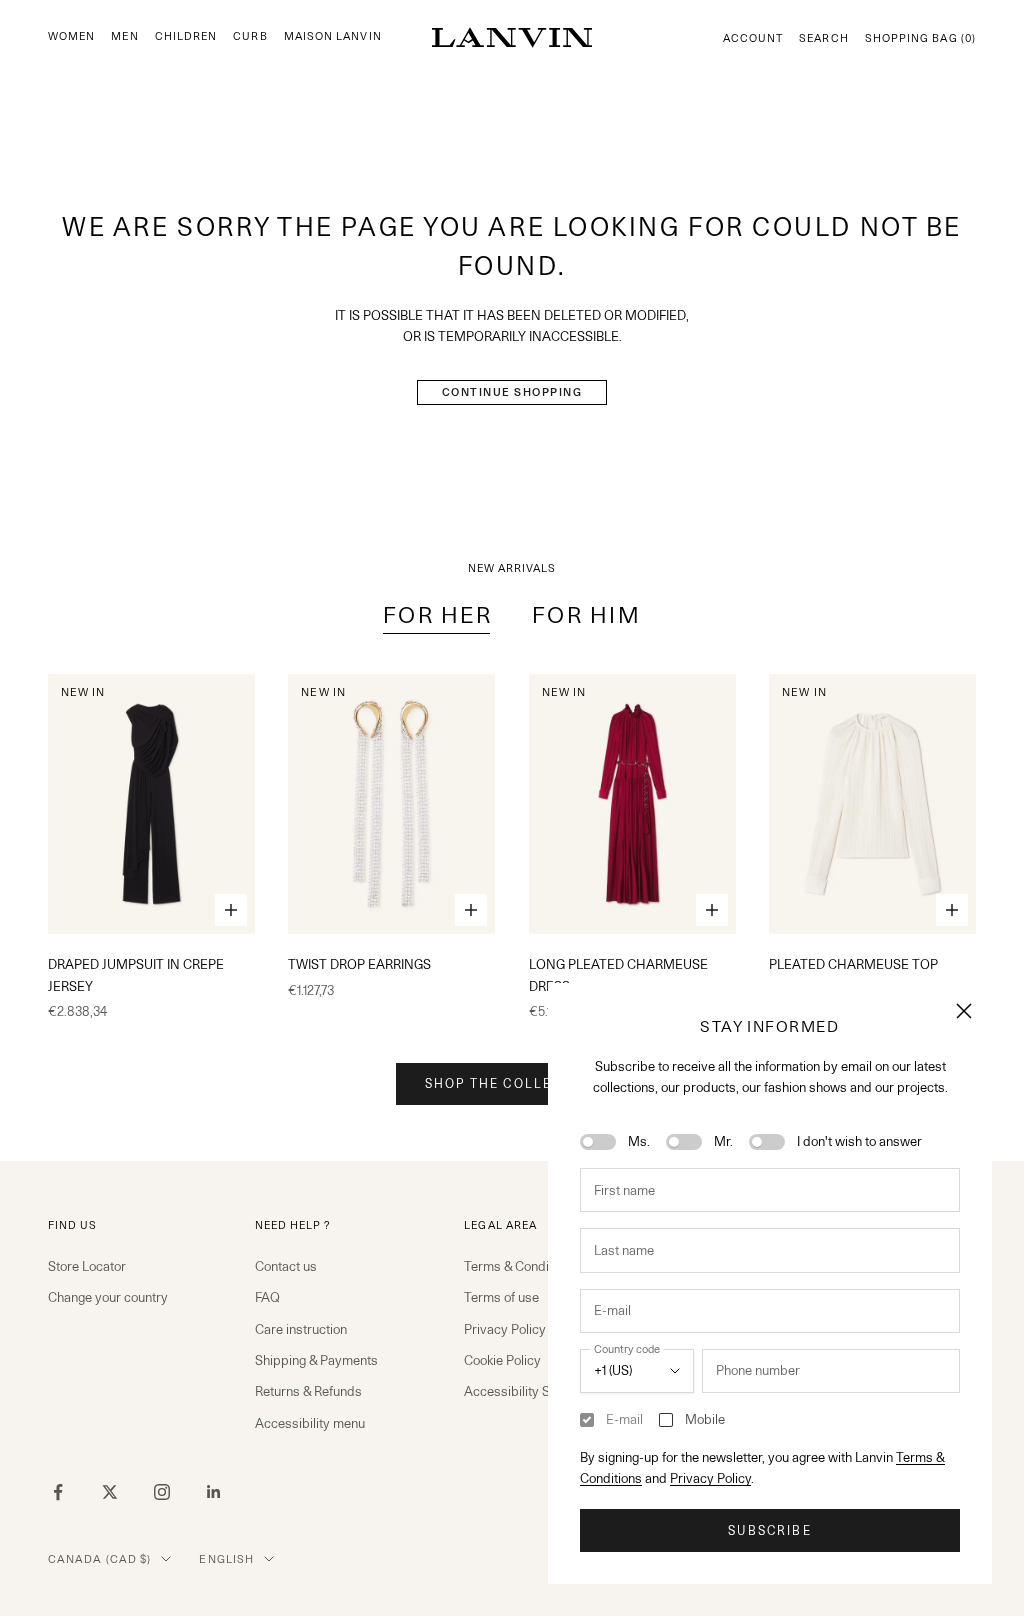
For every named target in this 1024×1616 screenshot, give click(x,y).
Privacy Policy (710, 1478)
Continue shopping (512, 392)
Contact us (286, 1266)
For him (586, 614)
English (226, 1559)
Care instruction (301, 1329)
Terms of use (501, 1297)
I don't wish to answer (859, 1141)
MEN (124, 36)
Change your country (108, 1297)
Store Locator (87, 1266)
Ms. (639, 1141)
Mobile (705, 1419)
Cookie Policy (502, 1360)
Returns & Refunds (308, 1391)
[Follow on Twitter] (110, 1492)
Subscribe (769, 1530)
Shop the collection (512, 1083)
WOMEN (71, 36)
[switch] (598, 1142)
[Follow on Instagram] (162, 1492)
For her (437, 614)
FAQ (267, 1297)
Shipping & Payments (316, 1360)
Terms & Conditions (520, 1266)
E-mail (624, 1419)
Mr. (723, 1141)
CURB (250, 36)
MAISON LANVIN (333, 36)
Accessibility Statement (532, 1391)
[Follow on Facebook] (58, 1492)
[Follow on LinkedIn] (214, 1492)
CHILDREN (186, 36)
